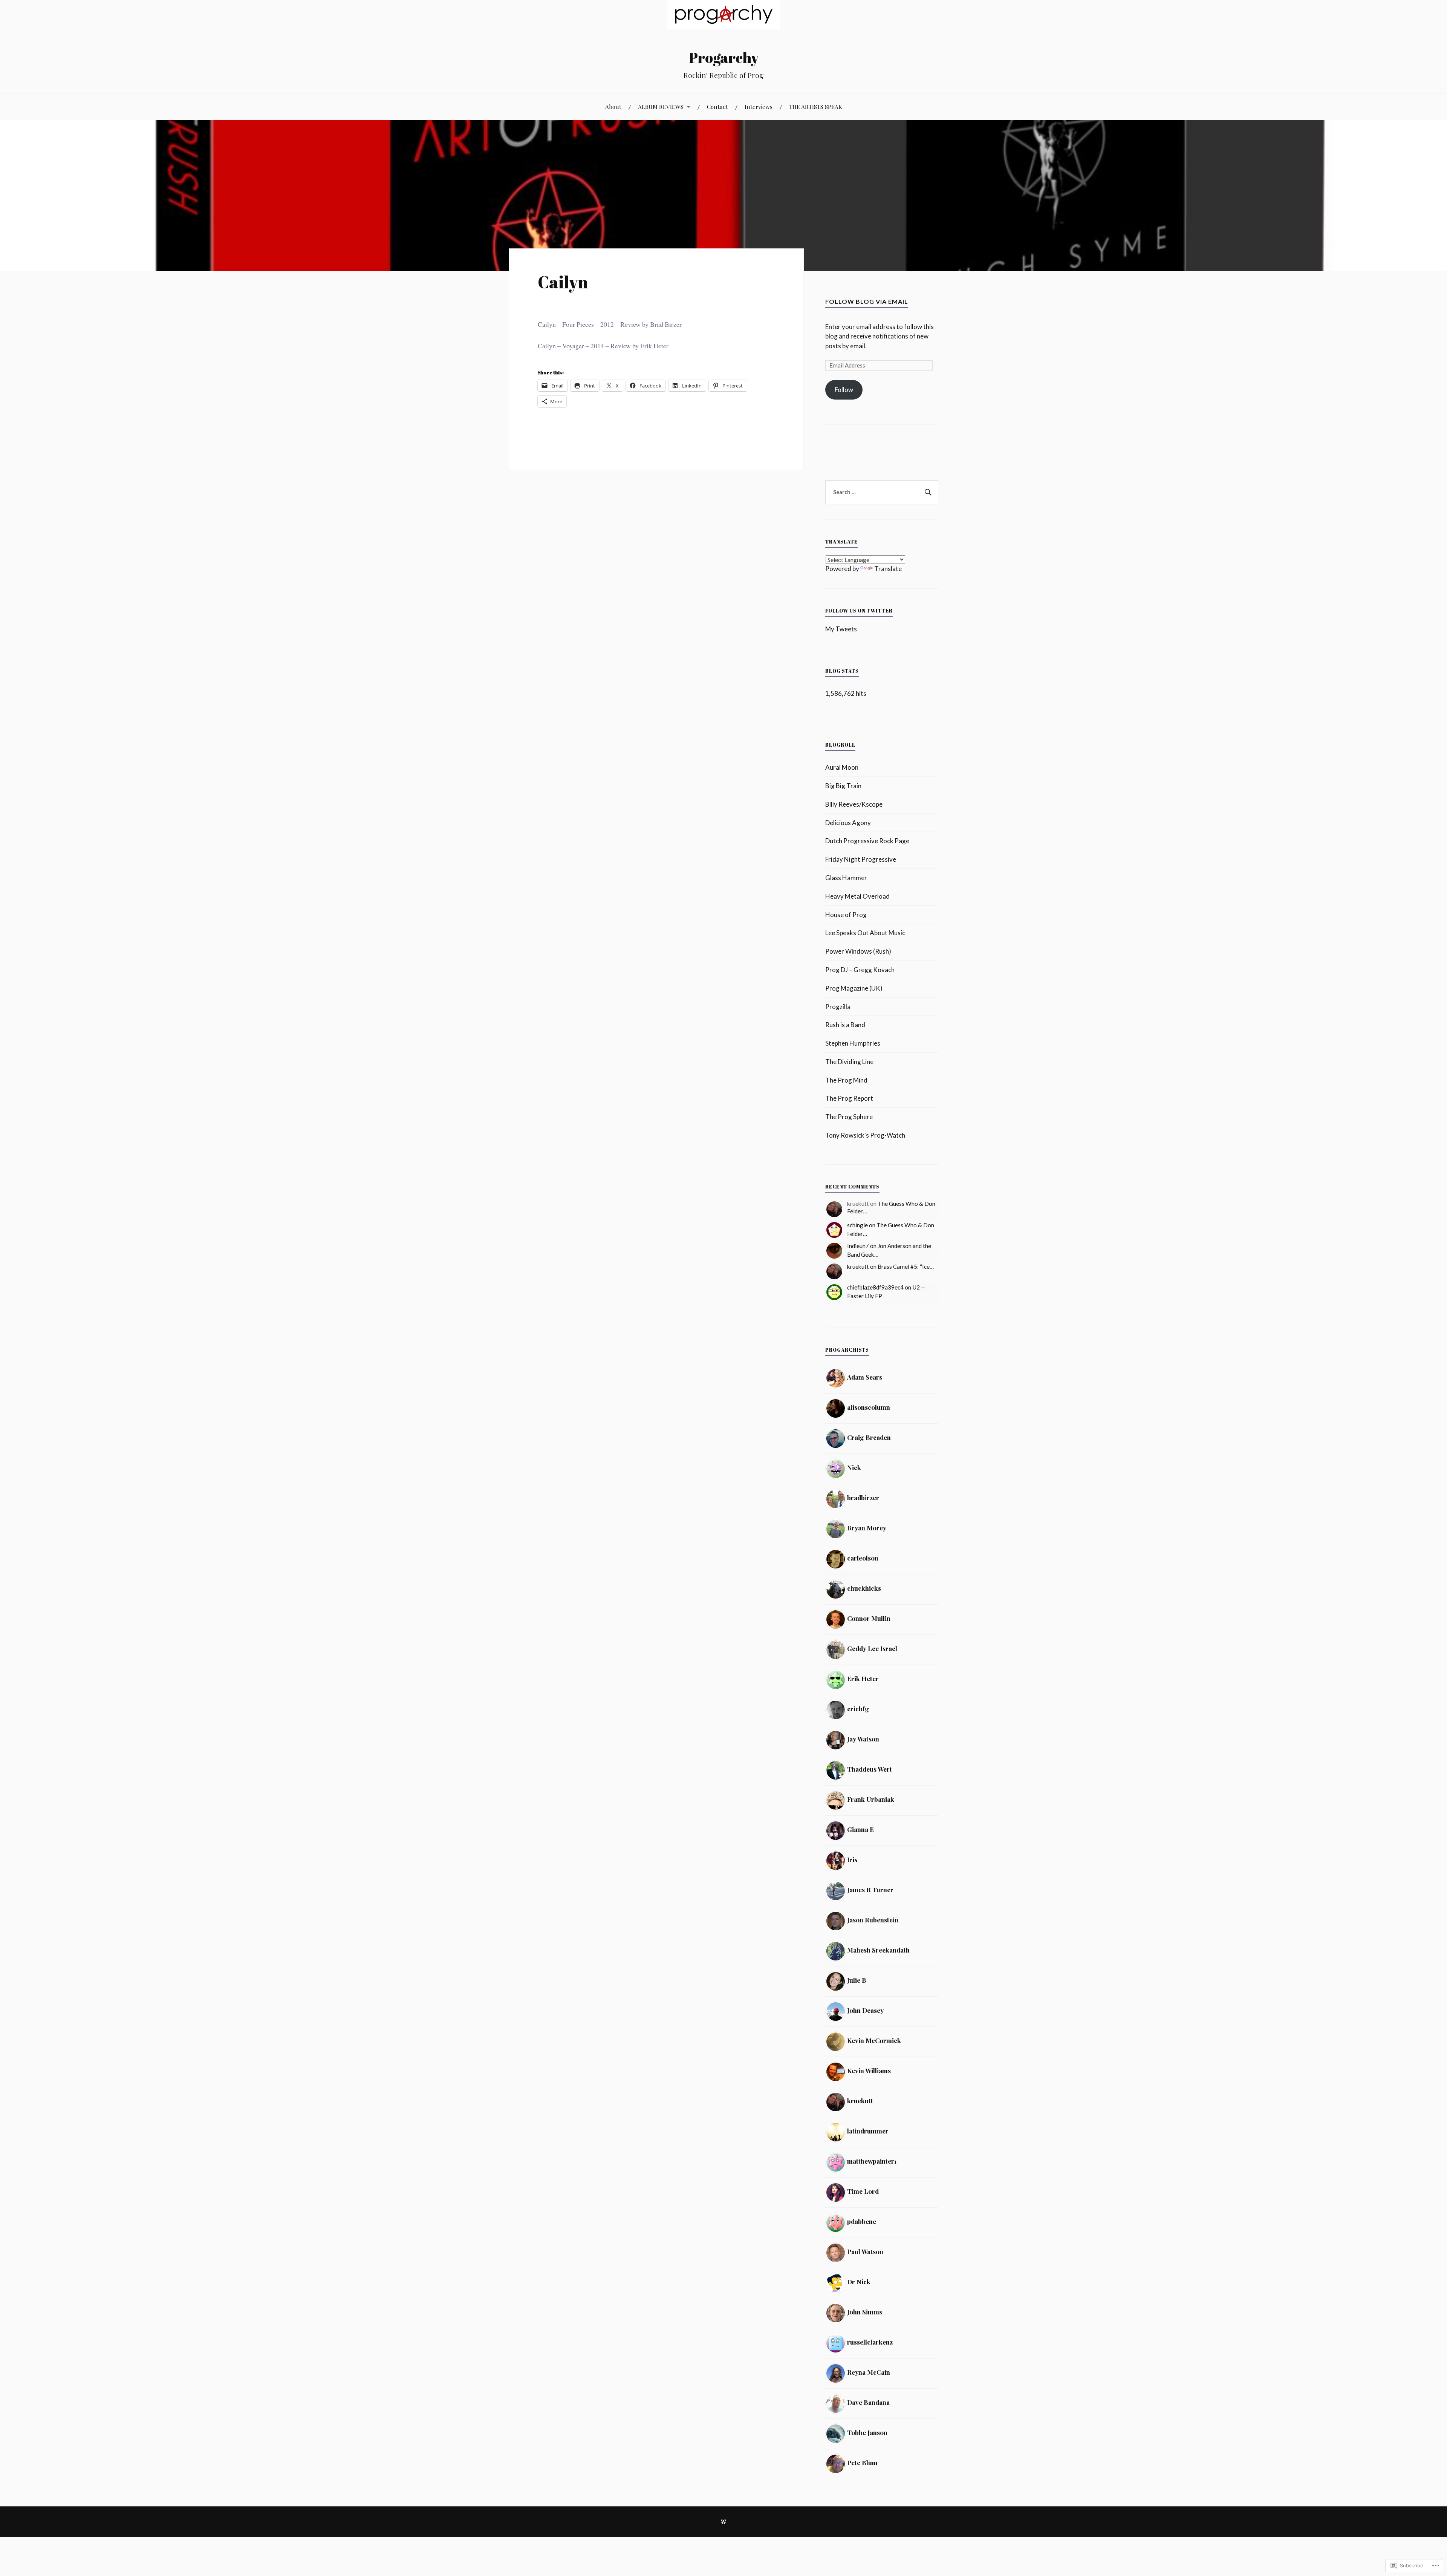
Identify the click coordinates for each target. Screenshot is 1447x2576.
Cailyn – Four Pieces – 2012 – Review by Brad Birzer (610, 324)
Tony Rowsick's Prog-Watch (865, 1135)
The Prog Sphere (849, 1117)
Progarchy (724, 57)
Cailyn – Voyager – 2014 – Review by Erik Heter (603, 346)
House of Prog (846, 915)
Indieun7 (858, 1246)
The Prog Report (849, 1098)
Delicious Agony (848, 823)
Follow (844, 390)
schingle (857, 1225)
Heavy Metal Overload (857, 896)
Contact (717, 106)
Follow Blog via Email (867, 301)
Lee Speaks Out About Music (865, 933)
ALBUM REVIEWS (661, 106)
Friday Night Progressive (861, 859)
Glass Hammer (846, 878)
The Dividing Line (849, 1062)
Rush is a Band (845, 1025)
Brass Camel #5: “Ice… (906, 1267)
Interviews (759, 106)
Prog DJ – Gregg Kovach (860, 970)
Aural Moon (842, 767)
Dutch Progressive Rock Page (867, 841)
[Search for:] (882, 492)
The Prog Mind (846, 1080)
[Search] (927, 492)
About (613, 106)
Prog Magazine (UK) (854, 988)
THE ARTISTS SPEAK (816, 106)
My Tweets (841, 629)
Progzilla (838, 1007)
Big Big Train (843, 786)
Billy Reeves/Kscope (854, 804)
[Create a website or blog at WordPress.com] (723, 2522)
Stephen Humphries (853, 1043)
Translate (888, 569)
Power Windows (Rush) (858, 951)
